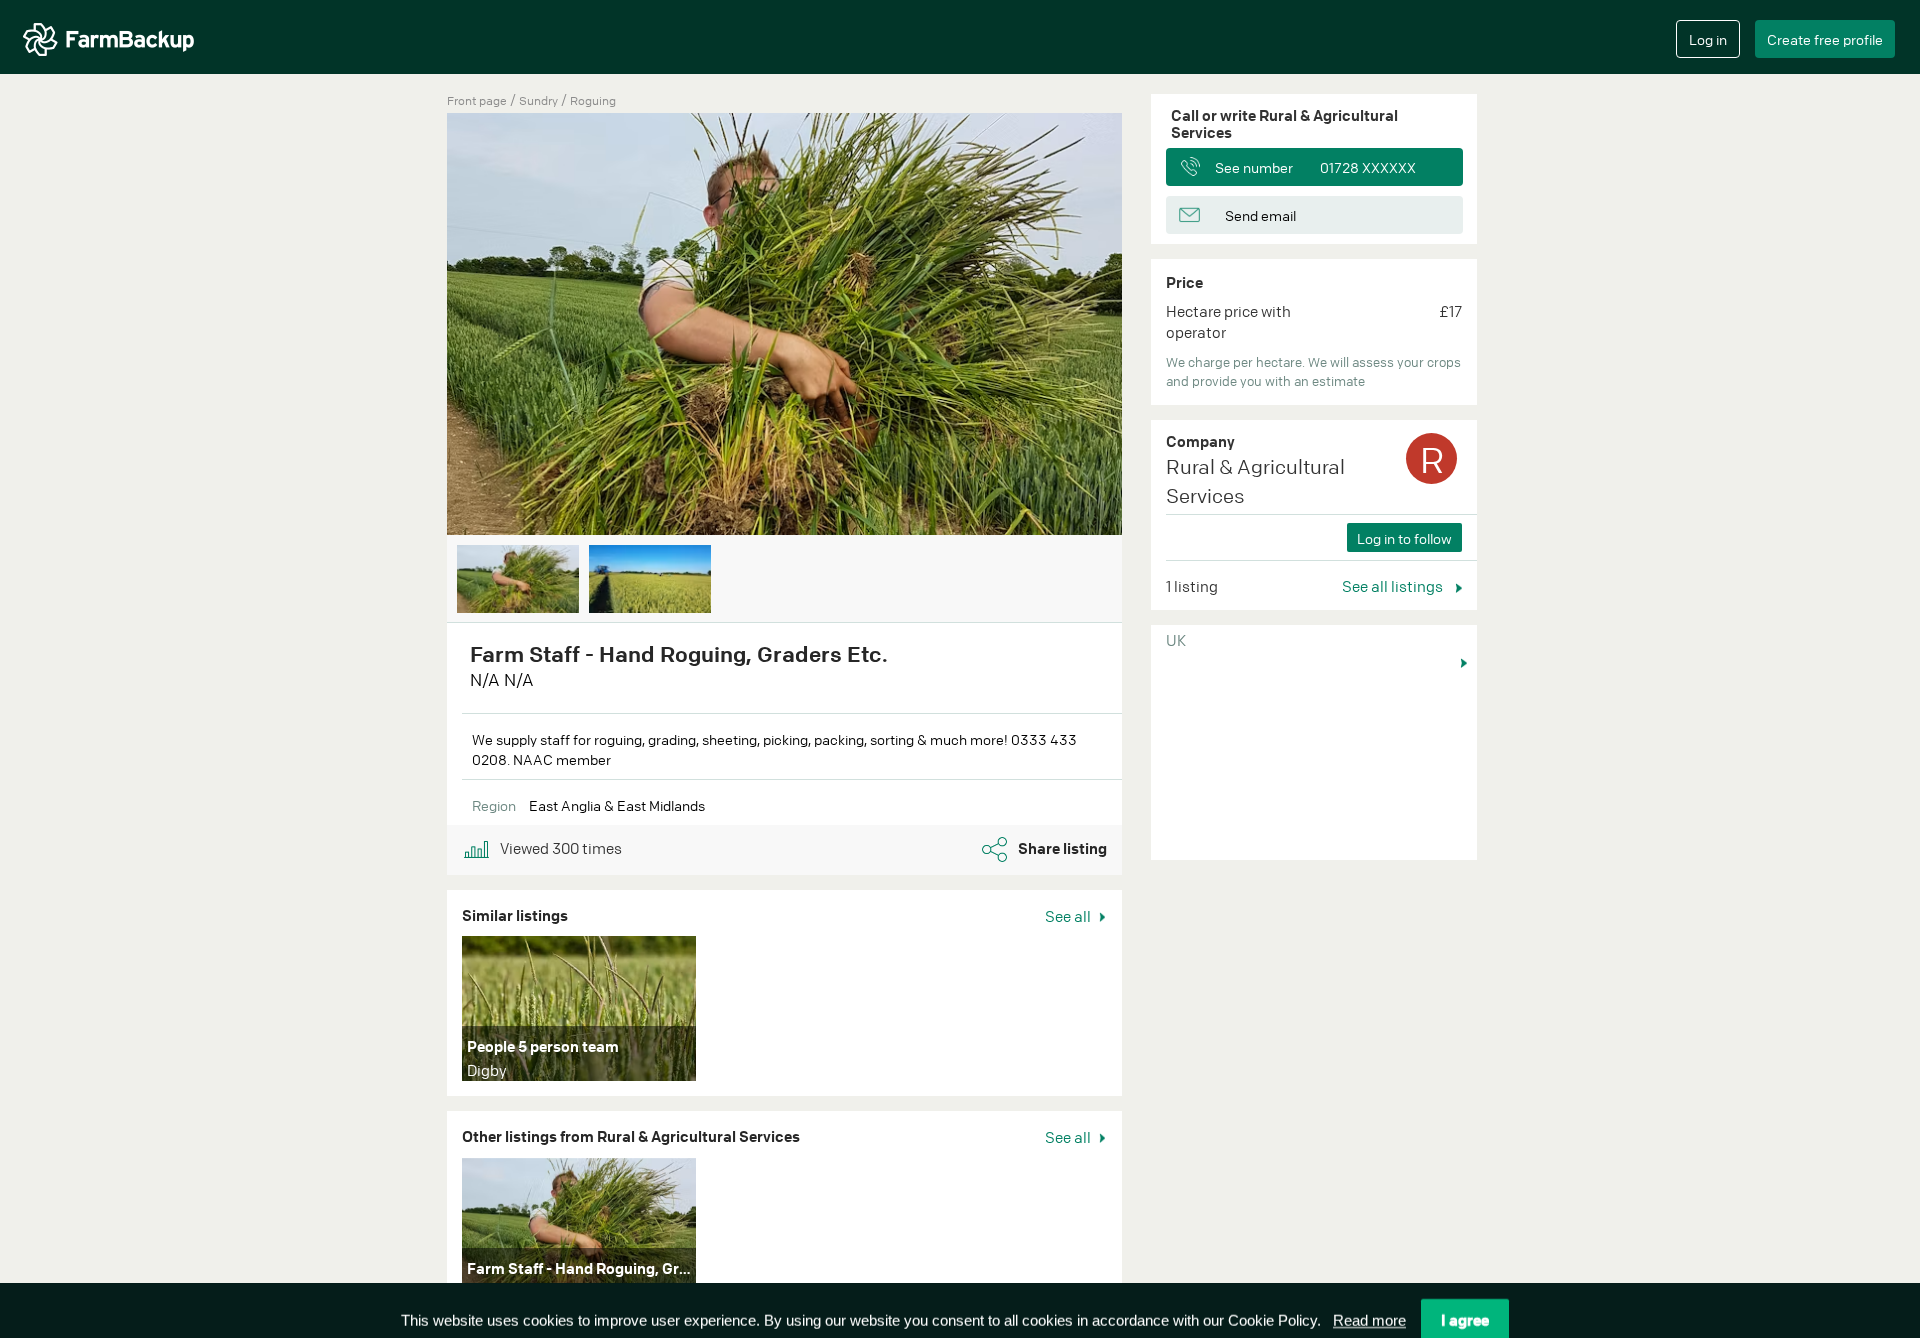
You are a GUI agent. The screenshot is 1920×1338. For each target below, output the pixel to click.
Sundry (540, 100)
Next (1152, 326)
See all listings (1394, 586)
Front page (477, 100)
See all (1069, 916)
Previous (417, 326)
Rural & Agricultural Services (1255, 481)
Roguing (593, 100)
